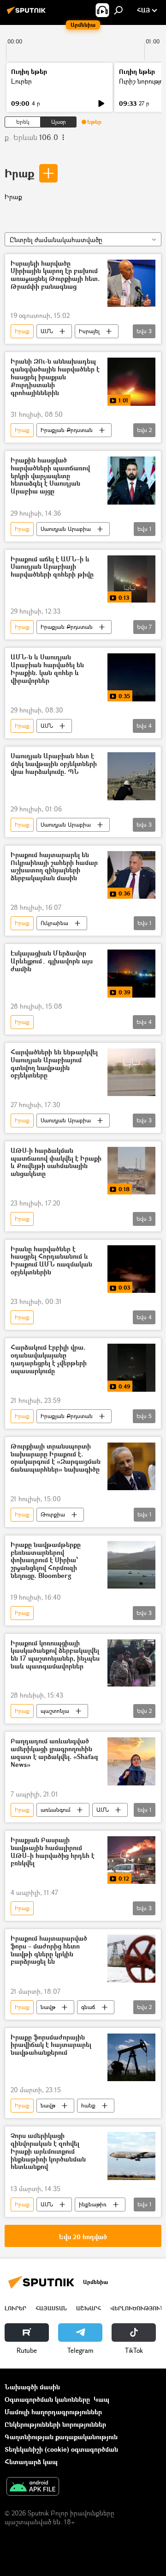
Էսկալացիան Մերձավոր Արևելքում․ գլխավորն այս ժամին (52, 961)
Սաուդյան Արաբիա (66, 529)
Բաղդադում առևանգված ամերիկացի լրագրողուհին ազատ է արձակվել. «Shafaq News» (54, 1753)
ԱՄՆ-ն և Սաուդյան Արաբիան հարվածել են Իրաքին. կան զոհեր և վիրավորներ (47, 669)
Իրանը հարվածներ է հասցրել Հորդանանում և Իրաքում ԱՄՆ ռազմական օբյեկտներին (51, 1261)
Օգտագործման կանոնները (47, 2399)
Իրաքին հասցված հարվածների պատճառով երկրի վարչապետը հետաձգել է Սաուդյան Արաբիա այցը (50, 476)
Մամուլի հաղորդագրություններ (53, 2412)
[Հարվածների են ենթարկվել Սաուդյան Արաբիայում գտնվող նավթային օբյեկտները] (131, 1072)
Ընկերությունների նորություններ (55, 2424)
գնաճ (88, 2007)
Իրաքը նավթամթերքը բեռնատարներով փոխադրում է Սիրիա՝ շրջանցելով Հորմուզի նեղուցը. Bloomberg (46, 1560)
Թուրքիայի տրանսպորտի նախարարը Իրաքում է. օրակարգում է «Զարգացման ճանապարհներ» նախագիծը (56, 1458)
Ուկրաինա (54, 923)
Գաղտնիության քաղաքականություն (61, 2437)
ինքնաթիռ (93, 2204)
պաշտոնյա (55, 1711)
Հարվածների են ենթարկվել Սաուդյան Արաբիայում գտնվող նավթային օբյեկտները (54, 1064)
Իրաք (19, 173)
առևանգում (56, 1810)
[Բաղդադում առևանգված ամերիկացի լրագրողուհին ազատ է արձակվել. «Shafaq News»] (131, 1761)
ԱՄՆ (47, 331)
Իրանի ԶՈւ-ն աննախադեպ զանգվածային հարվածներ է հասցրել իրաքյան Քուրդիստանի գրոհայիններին (55, 377)
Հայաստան (51, 2308)
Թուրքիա (53, 1514)
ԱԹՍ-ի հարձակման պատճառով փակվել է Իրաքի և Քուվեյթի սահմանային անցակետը (56, 1162)
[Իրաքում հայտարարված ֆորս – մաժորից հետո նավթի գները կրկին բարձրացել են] (131, 1959)
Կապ (101, 2399)
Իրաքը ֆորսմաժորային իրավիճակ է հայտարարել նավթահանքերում (51, 2045)
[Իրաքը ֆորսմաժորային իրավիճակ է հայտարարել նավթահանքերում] (131, 2058)
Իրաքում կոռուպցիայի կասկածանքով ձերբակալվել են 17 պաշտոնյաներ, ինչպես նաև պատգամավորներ (55, 1655)
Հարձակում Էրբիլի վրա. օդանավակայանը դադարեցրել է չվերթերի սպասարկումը (49, 1359)
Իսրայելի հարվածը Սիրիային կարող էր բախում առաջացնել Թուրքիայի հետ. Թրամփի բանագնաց (55, 275)
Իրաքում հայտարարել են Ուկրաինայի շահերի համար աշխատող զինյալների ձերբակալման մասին (54, 867)
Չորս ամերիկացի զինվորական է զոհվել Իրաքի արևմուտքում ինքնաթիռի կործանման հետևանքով (48, 2151)
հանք (88, 2105)
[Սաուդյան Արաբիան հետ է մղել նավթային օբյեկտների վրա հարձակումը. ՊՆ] (131, 776)
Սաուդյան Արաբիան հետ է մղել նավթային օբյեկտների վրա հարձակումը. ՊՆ (54, 764)
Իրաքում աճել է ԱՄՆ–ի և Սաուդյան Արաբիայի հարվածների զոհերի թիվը (52, 567)
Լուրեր (21, 81)
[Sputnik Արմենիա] (28, 14)
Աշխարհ (89, 2308)
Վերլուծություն (137, 2308)
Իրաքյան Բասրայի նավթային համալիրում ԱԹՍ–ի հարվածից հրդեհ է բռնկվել (53, 1852)
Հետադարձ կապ (31, 2462)
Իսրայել (89, 331)
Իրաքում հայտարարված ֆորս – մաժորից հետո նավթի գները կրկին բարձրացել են (49, 1950)
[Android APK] (33, 2487)
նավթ (48, 2007)
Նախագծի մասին (32, 2387)
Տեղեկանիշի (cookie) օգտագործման (61, 2449)
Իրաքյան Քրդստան (67, 430)
